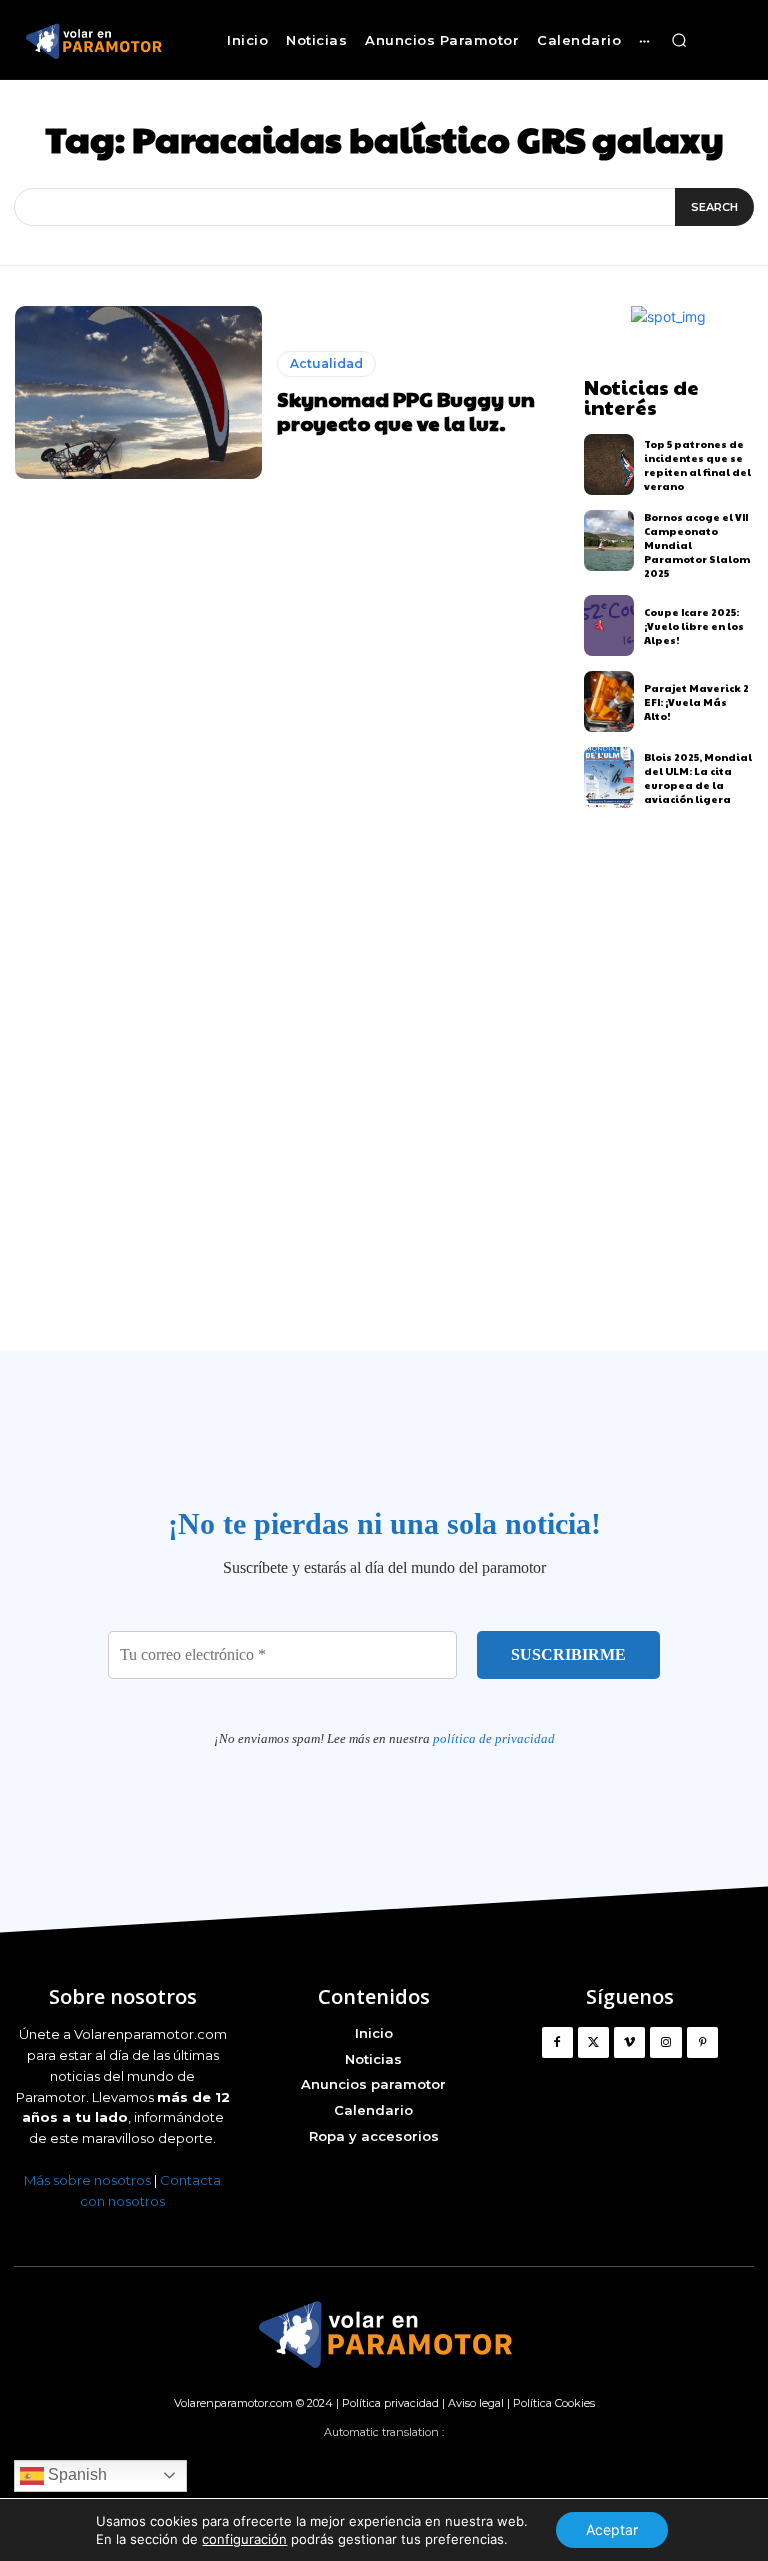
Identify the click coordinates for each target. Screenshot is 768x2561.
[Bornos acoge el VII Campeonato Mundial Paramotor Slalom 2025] (609, 540)
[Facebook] (557, 2042)
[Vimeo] (629, 2042)
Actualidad (326, 363)
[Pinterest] (702, 2042)
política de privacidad (494, 1738)
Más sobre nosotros (87, 2180)
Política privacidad (390, 2403)
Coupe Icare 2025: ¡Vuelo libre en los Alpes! (694, 626)
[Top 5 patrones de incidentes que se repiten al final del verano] (609, 464)
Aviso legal (476, 2403)
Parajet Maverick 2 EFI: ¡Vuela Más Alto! (696, 702)
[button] (679, 40)
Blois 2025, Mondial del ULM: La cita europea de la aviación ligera (698, 778)
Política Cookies (554, 2403)
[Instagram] (665, 2042)
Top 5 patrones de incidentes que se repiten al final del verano (697, 465)
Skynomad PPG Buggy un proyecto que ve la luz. (406, 411)
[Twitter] (593, 2042)
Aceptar (612, 2529)
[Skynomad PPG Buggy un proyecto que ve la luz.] (138, 392)
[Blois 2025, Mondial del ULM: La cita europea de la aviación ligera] (609, 777)
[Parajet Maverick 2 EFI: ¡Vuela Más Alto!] (609, 701)
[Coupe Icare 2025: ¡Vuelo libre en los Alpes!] (609, 625)
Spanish (75, 2474)
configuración (244, 2539)
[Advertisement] (384, 1113)
